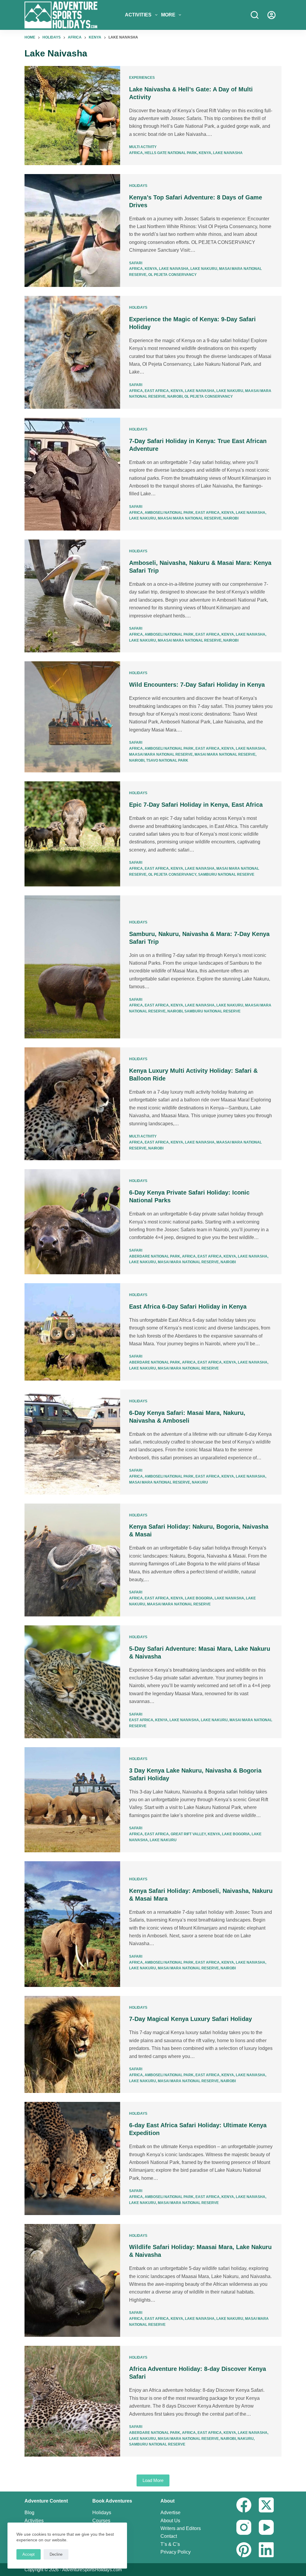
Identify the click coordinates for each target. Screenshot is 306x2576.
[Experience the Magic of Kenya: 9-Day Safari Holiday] (72, 352)
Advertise (170, 2513)
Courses (101, 2521)
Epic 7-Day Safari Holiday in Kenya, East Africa (196, 805)
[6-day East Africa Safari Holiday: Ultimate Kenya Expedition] (72, 2158)
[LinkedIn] (266, 2550)
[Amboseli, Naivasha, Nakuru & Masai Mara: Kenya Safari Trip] (72, 596)
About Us (170, 2521)
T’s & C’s (170, 2544)
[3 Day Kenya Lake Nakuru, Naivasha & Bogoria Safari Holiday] (72, 1800)
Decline (56, 2554)
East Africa (157, 391)
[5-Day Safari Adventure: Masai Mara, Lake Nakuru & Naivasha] (72, 1682)
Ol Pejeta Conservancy (172, 275)
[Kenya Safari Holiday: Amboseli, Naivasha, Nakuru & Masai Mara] (72, 1924)
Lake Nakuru (204, 269)
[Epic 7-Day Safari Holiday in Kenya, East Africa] (72, 834)
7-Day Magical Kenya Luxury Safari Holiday (191, 2019)
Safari (136, 263)
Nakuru (200, 1482)
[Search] (255, 15)
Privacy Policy (176, 2552)
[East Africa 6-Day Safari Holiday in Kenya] (72, 1332)
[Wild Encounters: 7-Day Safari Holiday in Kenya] (72, 717)
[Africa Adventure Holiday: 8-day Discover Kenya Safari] (72, 2401)
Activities (138, 15)
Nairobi (175, 396)
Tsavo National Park (167, 760)
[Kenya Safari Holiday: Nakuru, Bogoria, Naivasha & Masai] (72, 1560)
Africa (136, 153)
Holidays (138, 186)
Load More (153, 2480)
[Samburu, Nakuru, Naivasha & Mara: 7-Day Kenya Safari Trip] (72, 967)
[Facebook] (244, 2505)
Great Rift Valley (188, 1834)
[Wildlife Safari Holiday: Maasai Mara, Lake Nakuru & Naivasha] (72, 2280)
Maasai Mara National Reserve (190, 518)
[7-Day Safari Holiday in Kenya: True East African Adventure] (72, 474)
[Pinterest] (244, 2550)
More (168, 15)
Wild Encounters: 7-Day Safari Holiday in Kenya (197, 685)
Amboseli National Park (169, 513)
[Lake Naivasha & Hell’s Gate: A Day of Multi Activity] (72, 116)
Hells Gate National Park (171, 153)
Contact (169, 2536)
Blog (29, 2513)
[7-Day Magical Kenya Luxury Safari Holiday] (72, 2045)
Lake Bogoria (199, 1598)
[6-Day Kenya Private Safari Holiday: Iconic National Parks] (72, 1222)
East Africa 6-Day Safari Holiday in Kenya (188, 1307)
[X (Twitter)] (266, 2505)
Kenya (205, 153)
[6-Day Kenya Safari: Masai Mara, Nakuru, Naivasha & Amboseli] (72, 1442)
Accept (29, 2554)
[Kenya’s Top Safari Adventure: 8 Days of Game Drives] (72, 230)
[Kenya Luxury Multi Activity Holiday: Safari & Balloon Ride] (72, 1104)
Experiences (142, 78)
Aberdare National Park (155, 1256)
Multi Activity (143, 147)
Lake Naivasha (228, 153)
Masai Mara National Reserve (225, 754)
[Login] (271, 15)
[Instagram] (244, 2527)
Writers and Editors (181, 2528)
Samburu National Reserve (226, 874)
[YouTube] (266, 2527)
